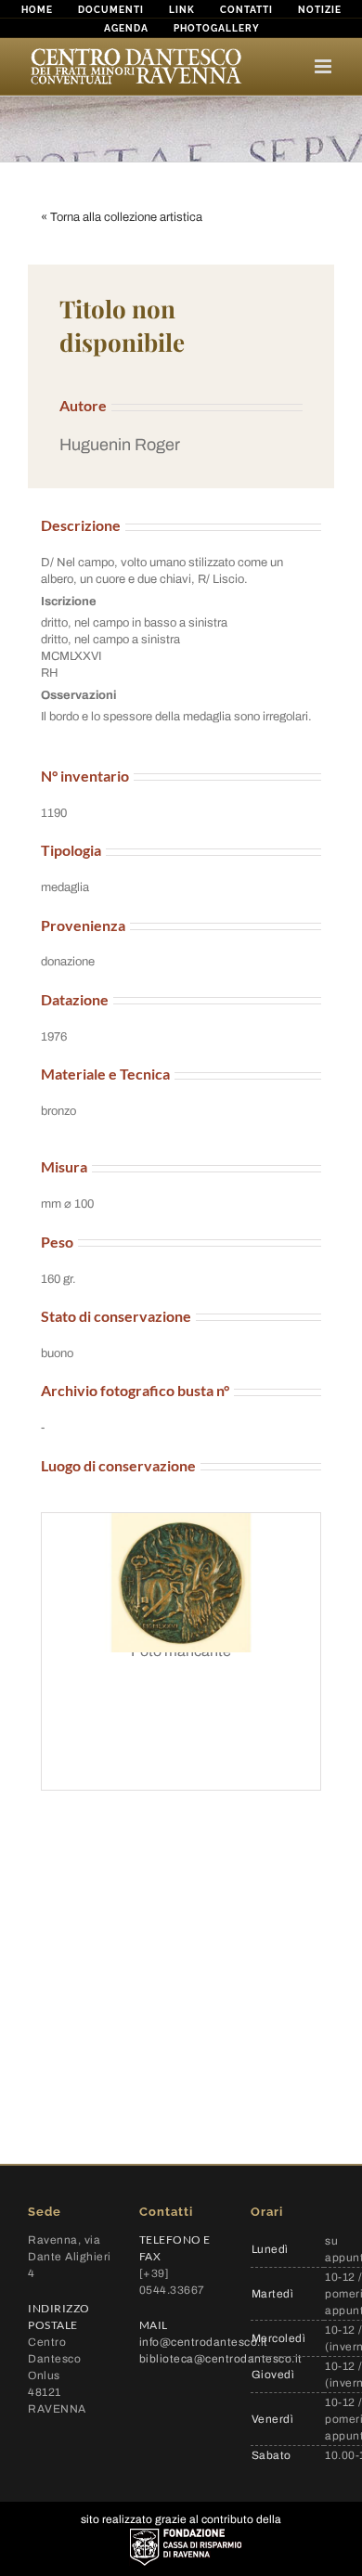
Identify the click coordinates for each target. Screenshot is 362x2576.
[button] (181, 445)
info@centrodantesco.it (204, 2342)
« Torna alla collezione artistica (122, 217)
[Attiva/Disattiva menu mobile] (324, 66)
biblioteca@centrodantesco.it (221, 2359)
